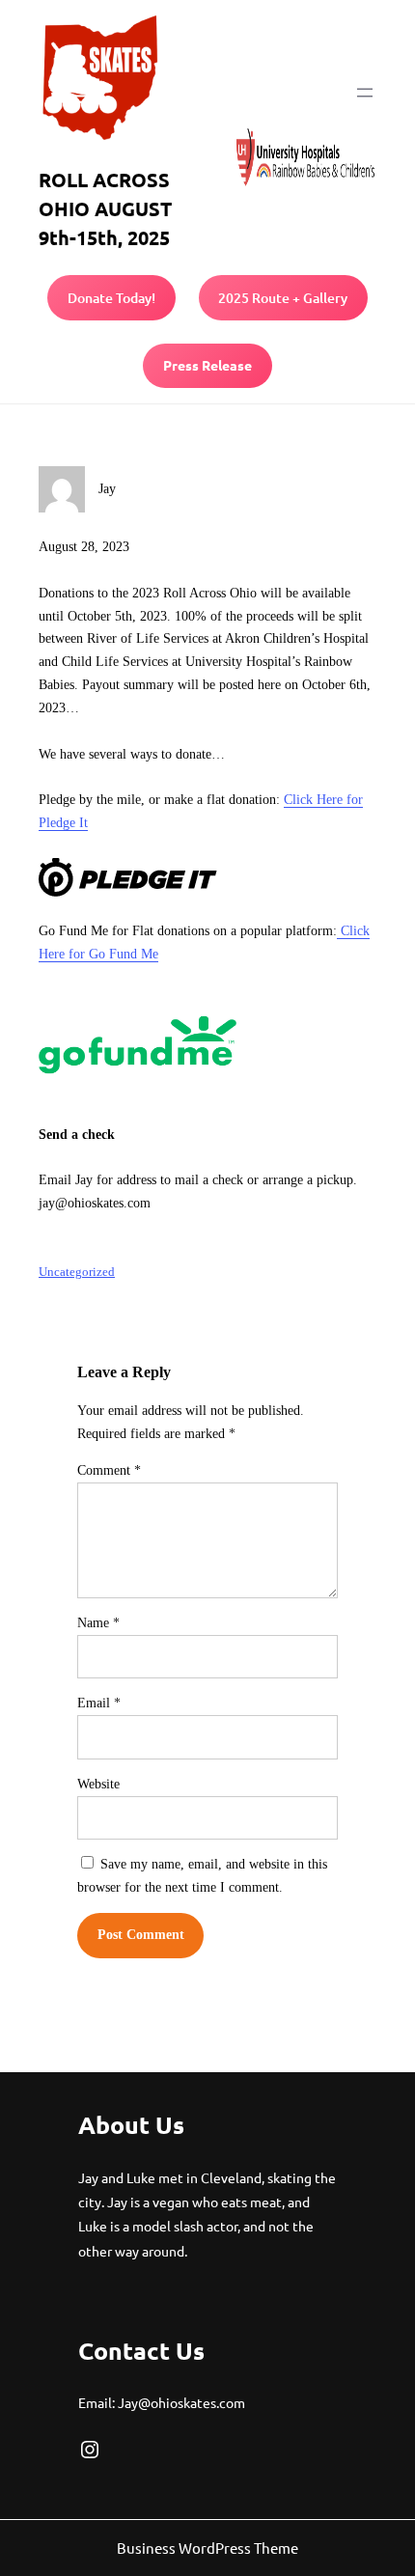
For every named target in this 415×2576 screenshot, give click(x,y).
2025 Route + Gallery (283, 298)
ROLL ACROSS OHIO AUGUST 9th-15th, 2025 (105, 208)
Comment (109, 1470)
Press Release (207, 365)
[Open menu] (365, 93)
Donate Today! (111, 298)
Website (98, 1784)
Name (98, 1623)
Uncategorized (77, 1272)
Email (99, 1703)
